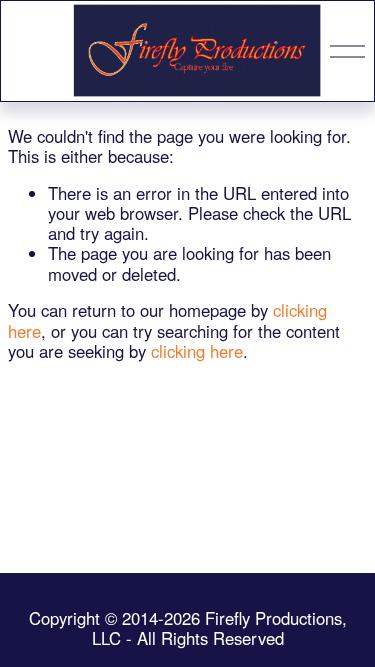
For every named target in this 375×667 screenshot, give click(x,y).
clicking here (197, 351)
